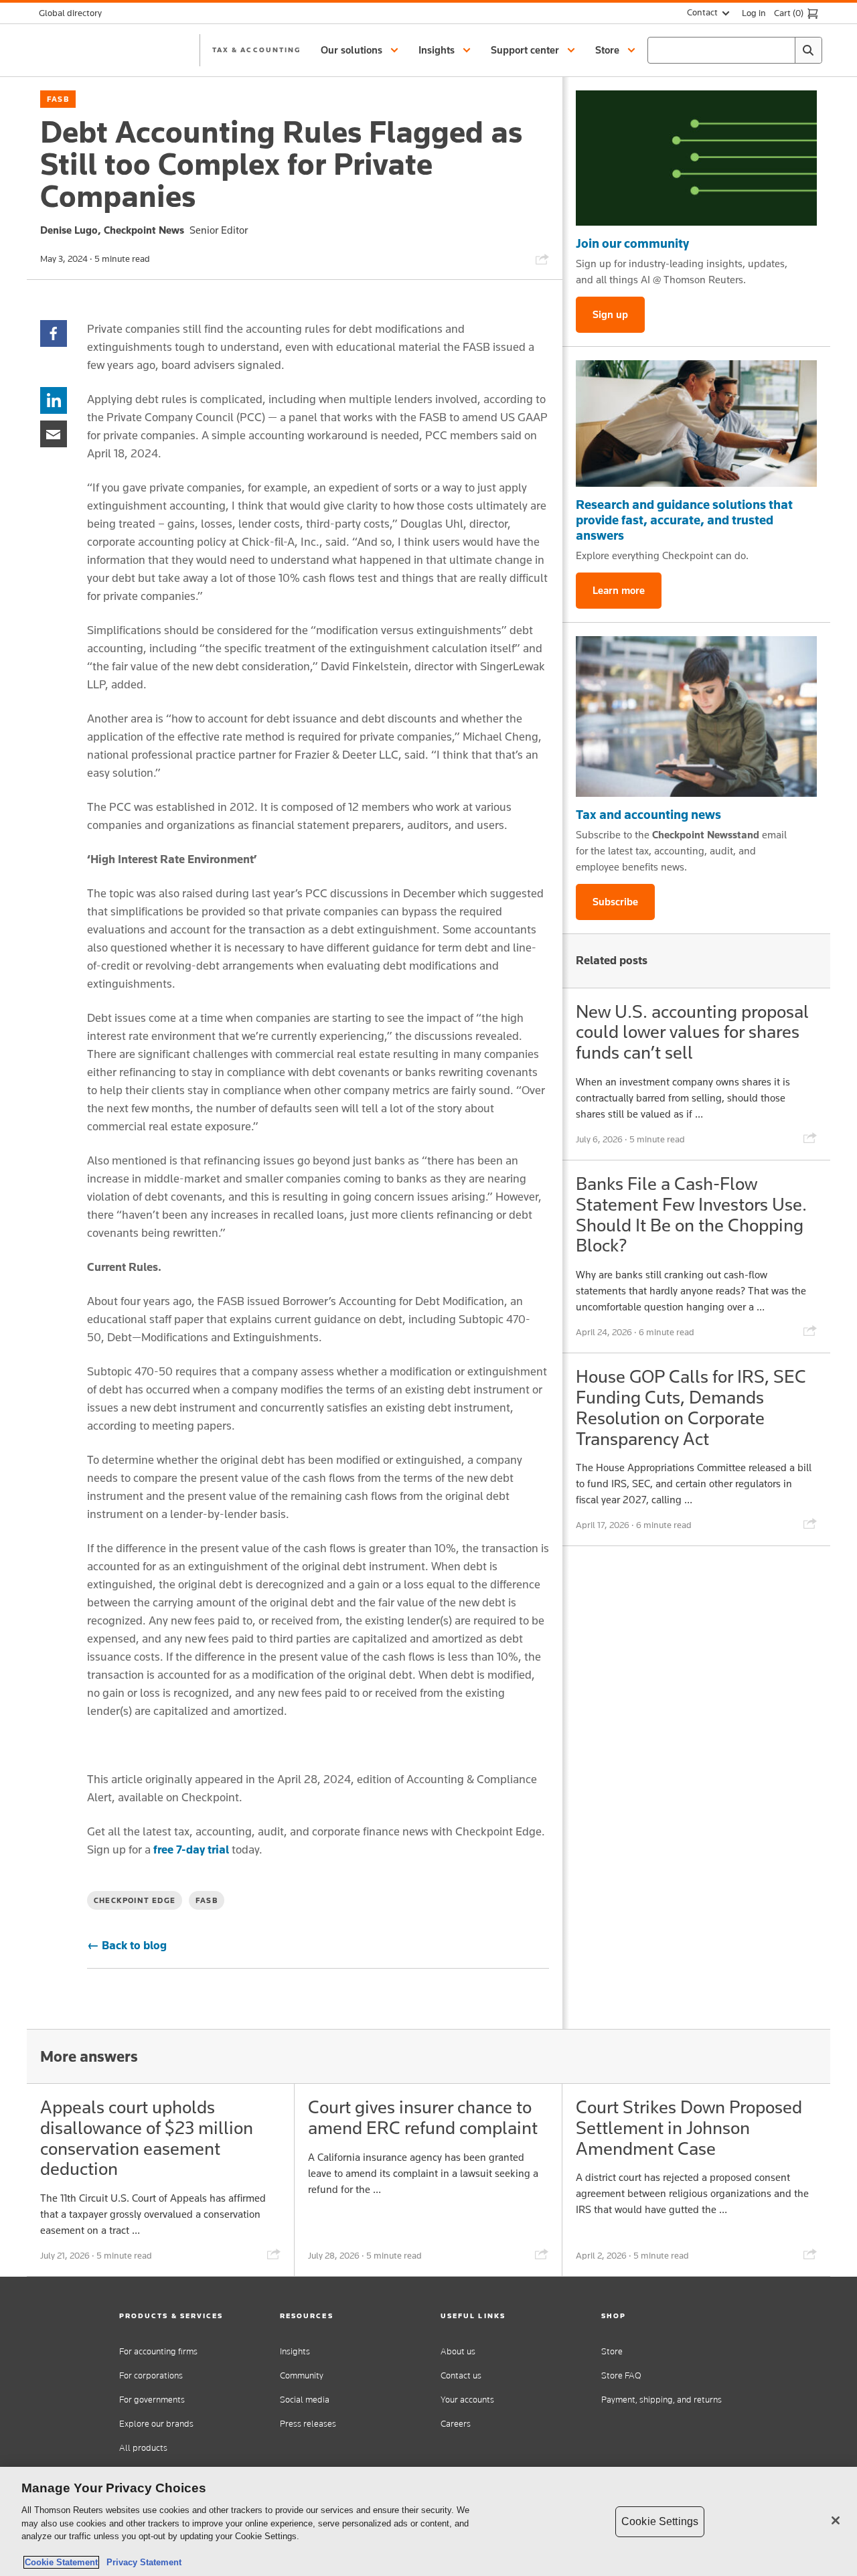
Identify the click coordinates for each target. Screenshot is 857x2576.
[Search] (808, 50)
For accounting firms (158, 2351)
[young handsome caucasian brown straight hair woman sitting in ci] (696, 716)
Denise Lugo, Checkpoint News (112, 230)
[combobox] (735, 50)
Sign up (610, 314)
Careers (456, 2424)
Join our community (632, 243)
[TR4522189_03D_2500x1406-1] (696, 158)
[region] (428, 2521)
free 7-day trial (191, 1849)
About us (458, 2351)
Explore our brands (156, 2424)
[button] (362, 50)
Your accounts (467, 2400)
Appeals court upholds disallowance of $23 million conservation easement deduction (147, 2138)
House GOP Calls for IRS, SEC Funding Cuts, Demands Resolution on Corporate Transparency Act (691, 1407)
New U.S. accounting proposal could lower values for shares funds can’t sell (692, 1032)
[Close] (836, 2520)
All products (143, 2448)
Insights (295, 2351)
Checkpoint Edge (135, 1900)
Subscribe (615, 902)
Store (612, 2351)
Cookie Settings (660, 2521)
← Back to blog (127, 1945)
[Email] (54, 433)
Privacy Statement (141, 2562)
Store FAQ (621, 2375)
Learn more (619, 590)
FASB (58, 99)
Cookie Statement (61, 2562)
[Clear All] (782, 50)
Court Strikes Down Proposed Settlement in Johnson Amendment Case (689, 2128)
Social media (305, 2400)
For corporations (151, 2375)
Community (302, 2375)
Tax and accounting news (648, 814)
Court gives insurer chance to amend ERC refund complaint (423, 2117)
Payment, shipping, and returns (661, 2400)
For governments (152, 2400)
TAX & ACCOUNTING (256, 50)
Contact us (461, 2375)
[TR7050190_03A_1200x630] (696, 424)
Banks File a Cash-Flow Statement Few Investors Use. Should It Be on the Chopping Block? (691, 1214)
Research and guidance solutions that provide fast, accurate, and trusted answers (684, 520)
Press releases (308, 2424)
